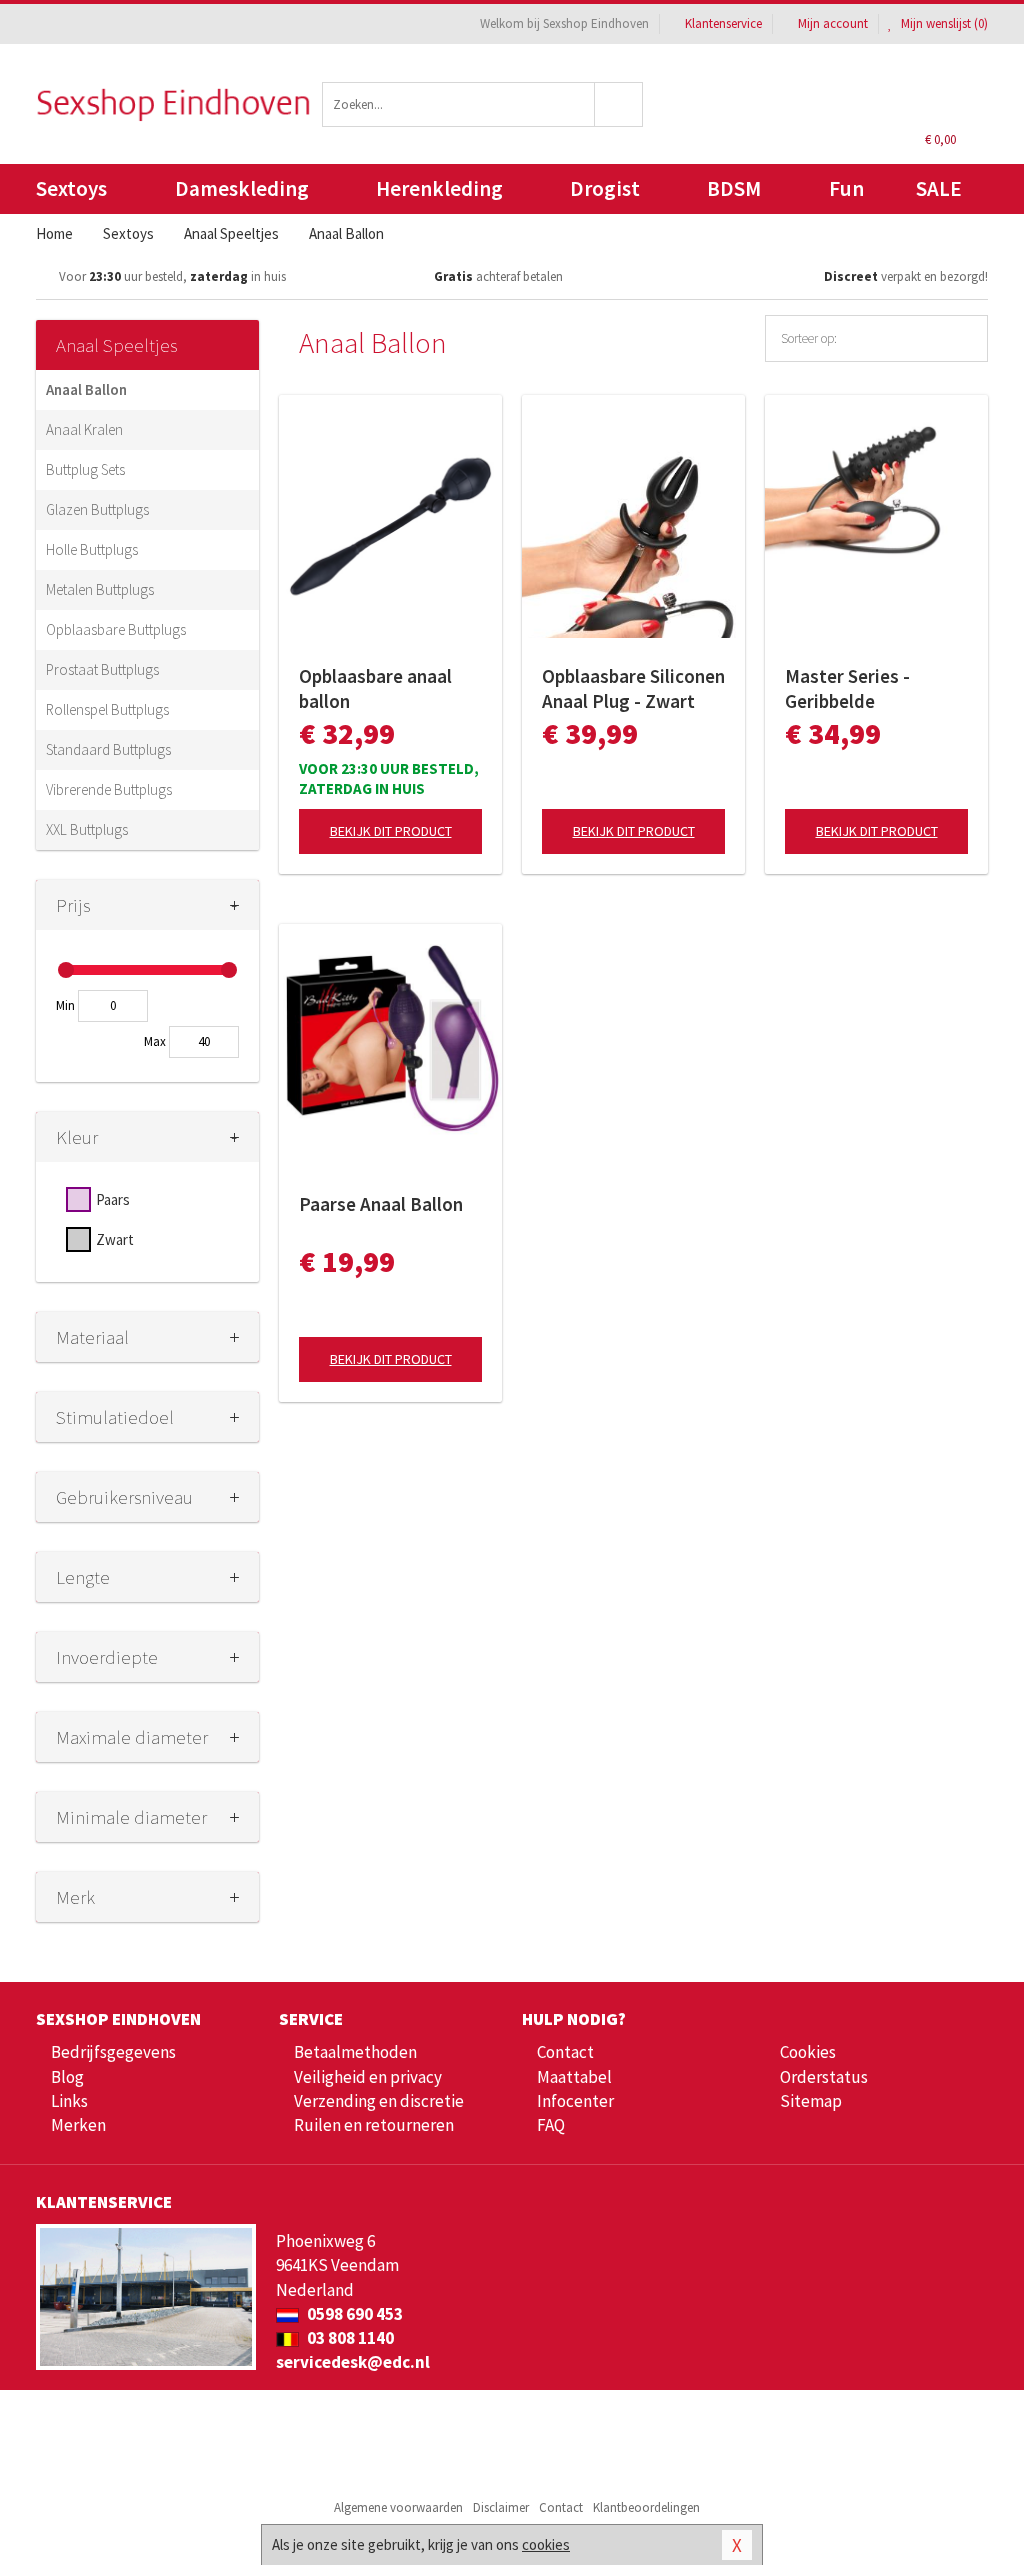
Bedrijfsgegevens (113, 2052)
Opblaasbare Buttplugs (116, 629)
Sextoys (71, 188)
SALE (939, 188)
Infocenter (575, 2101)
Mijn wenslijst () (943, 23)
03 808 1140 (349, 2338)
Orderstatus (824, 2077)
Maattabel (574, 2077)
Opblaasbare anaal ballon (375, 688)
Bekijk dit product (391, 831)
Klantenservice (723, 23)
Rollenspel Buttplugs (107, 709)
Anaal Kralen (84, 429)
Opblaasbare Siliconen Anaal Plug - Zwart (633, 688)
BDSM (734, 188)
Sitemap (811, 2101)
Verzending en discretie (379, 2101)
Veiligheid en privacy (368, 2077)
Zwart (115, 1239)
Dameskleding (242, 188)
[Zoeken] (619, 104)
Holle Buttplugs (92, 549)
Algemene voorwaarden (398, 2507)
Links (69, 2101)
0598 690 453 (353, 2314)
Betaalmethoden (355, 2052)
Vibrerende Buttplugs (109, 789)
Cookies (808, 2052)
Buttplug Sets (85, 469)
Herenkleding (439, 188)
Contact (565, 2052)
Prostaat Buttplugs (102, 669)
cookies (546, 2544)
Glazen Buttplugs (97, 509)
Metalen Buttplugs (100, 589)
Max (155, 1041)
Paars (113, 1199)
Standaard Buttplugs (108, 749)
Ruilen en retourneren (374, 2125)
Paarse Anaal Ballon (381, 1204)
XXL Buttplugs (87, 829)
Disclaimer (501, 2507)
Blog (67, 2077)
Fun (846, 188)
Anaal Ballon (86, 389)
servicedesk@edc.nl (353, 2362)
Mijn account (833, 23)
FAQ (551, 2125)
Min (65, 1005)
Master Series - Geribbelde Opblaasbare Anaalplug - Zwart (858, 689)
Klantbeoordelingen (646, 2507)
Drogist (605, 188)
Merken (78, 2125)
